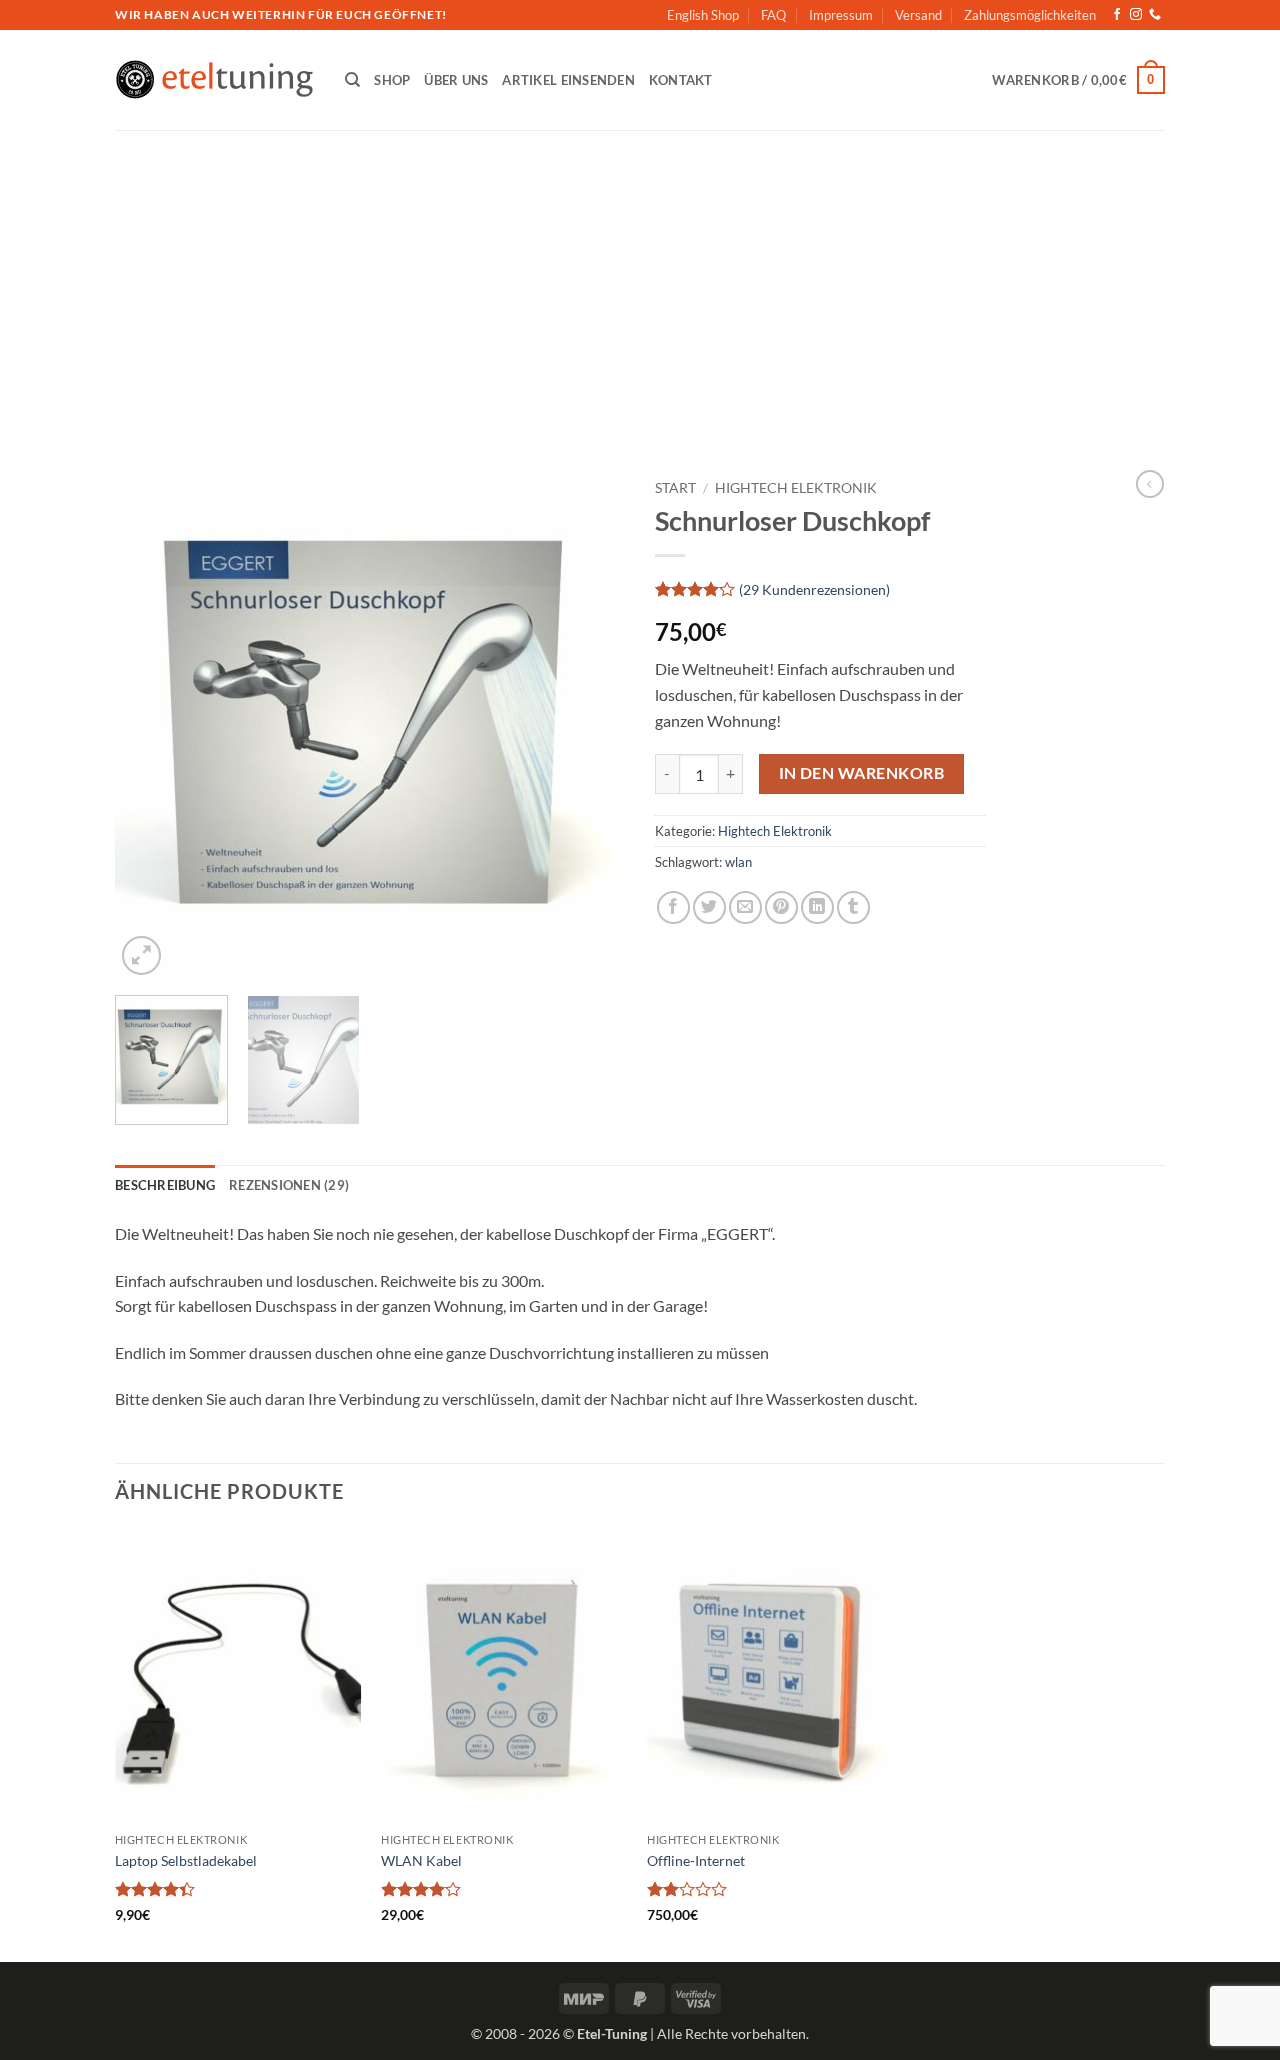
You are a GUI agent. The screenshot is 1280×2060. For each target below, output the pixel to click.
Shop (392, 80)
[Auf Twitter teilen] (709, 907)
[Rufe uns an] (1155, 15)
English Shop (703, 15)
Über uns (456, 80)
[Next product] (1150, 484)
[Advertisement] (640, 280)
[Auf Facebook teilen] (673, 907)
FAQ (773, 15)
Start (675, 488)
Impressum (841, 15)
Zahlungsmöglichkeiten (1030, 15)
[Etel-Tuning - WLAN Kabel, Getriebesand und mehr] (215, 80)
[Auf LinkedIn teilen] (817, 907)
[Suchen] (352, 80)
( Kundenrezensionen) (814, 589)
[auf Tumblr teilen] (853, 907)
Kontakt (681, 80)
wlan (738, 862)
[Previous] (150, 725)
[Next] (590, 725)
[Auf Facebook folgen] (1117, 15)
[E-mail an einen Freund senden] (745, 907)
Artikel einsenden (568, 80)
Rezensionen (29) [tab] (289, 1185)
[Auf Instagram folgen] (1136, 15)
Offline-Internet (696, 1860)
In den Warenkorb (861, 773)
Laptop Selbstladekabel (186, 1860)
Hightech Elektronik (796, 488)
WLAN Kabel (421, 1860)
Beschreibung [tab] (165, 1185)
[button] (1078, 80)
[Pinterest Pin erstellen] (781, 907)
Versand (918, 15)
